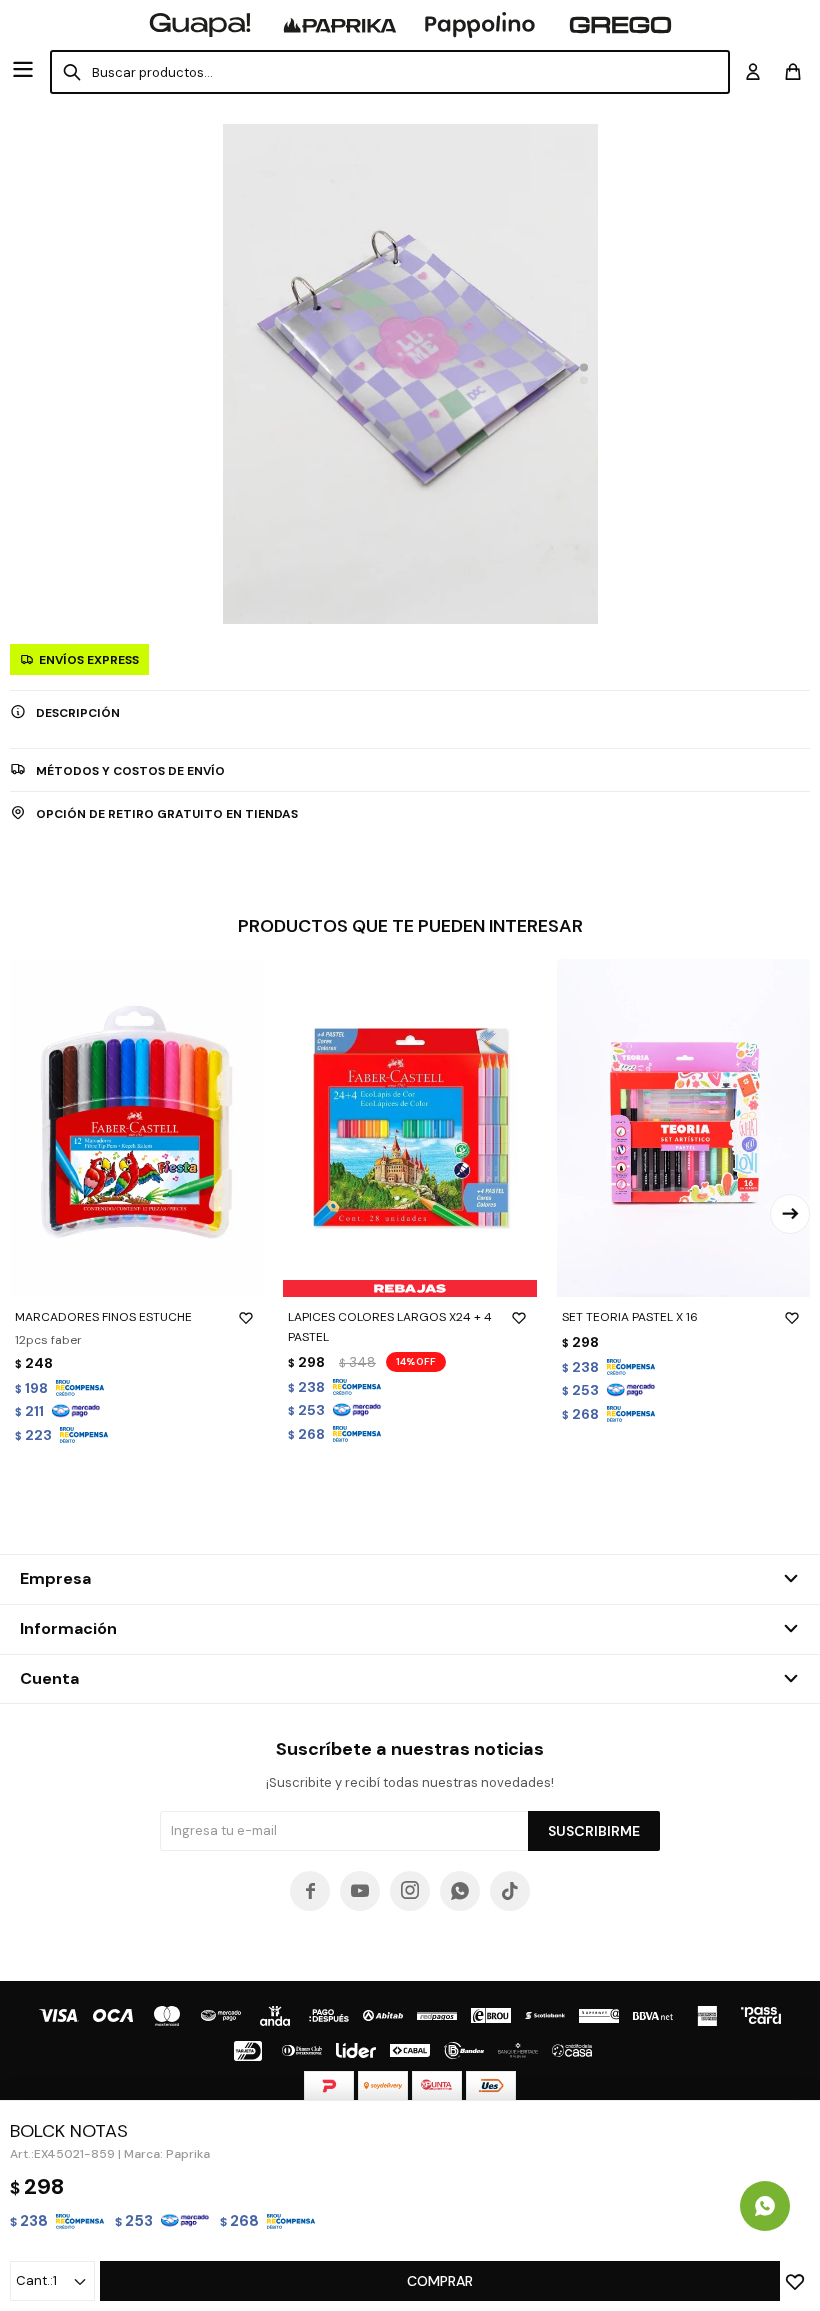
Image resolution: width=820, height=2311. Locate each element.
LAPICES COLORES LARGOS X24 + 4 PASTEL (390, 1327)
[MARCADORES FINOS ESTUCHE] (136, 1128)
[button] (584, 368)
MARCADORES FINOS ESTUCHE (103, 1317)
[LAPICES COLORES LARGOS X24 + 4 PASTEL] (409, 1128)
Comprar (440, 2281)
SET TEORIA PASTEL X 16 (630, 1317)
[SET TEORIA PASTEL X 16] (683, 1128)
